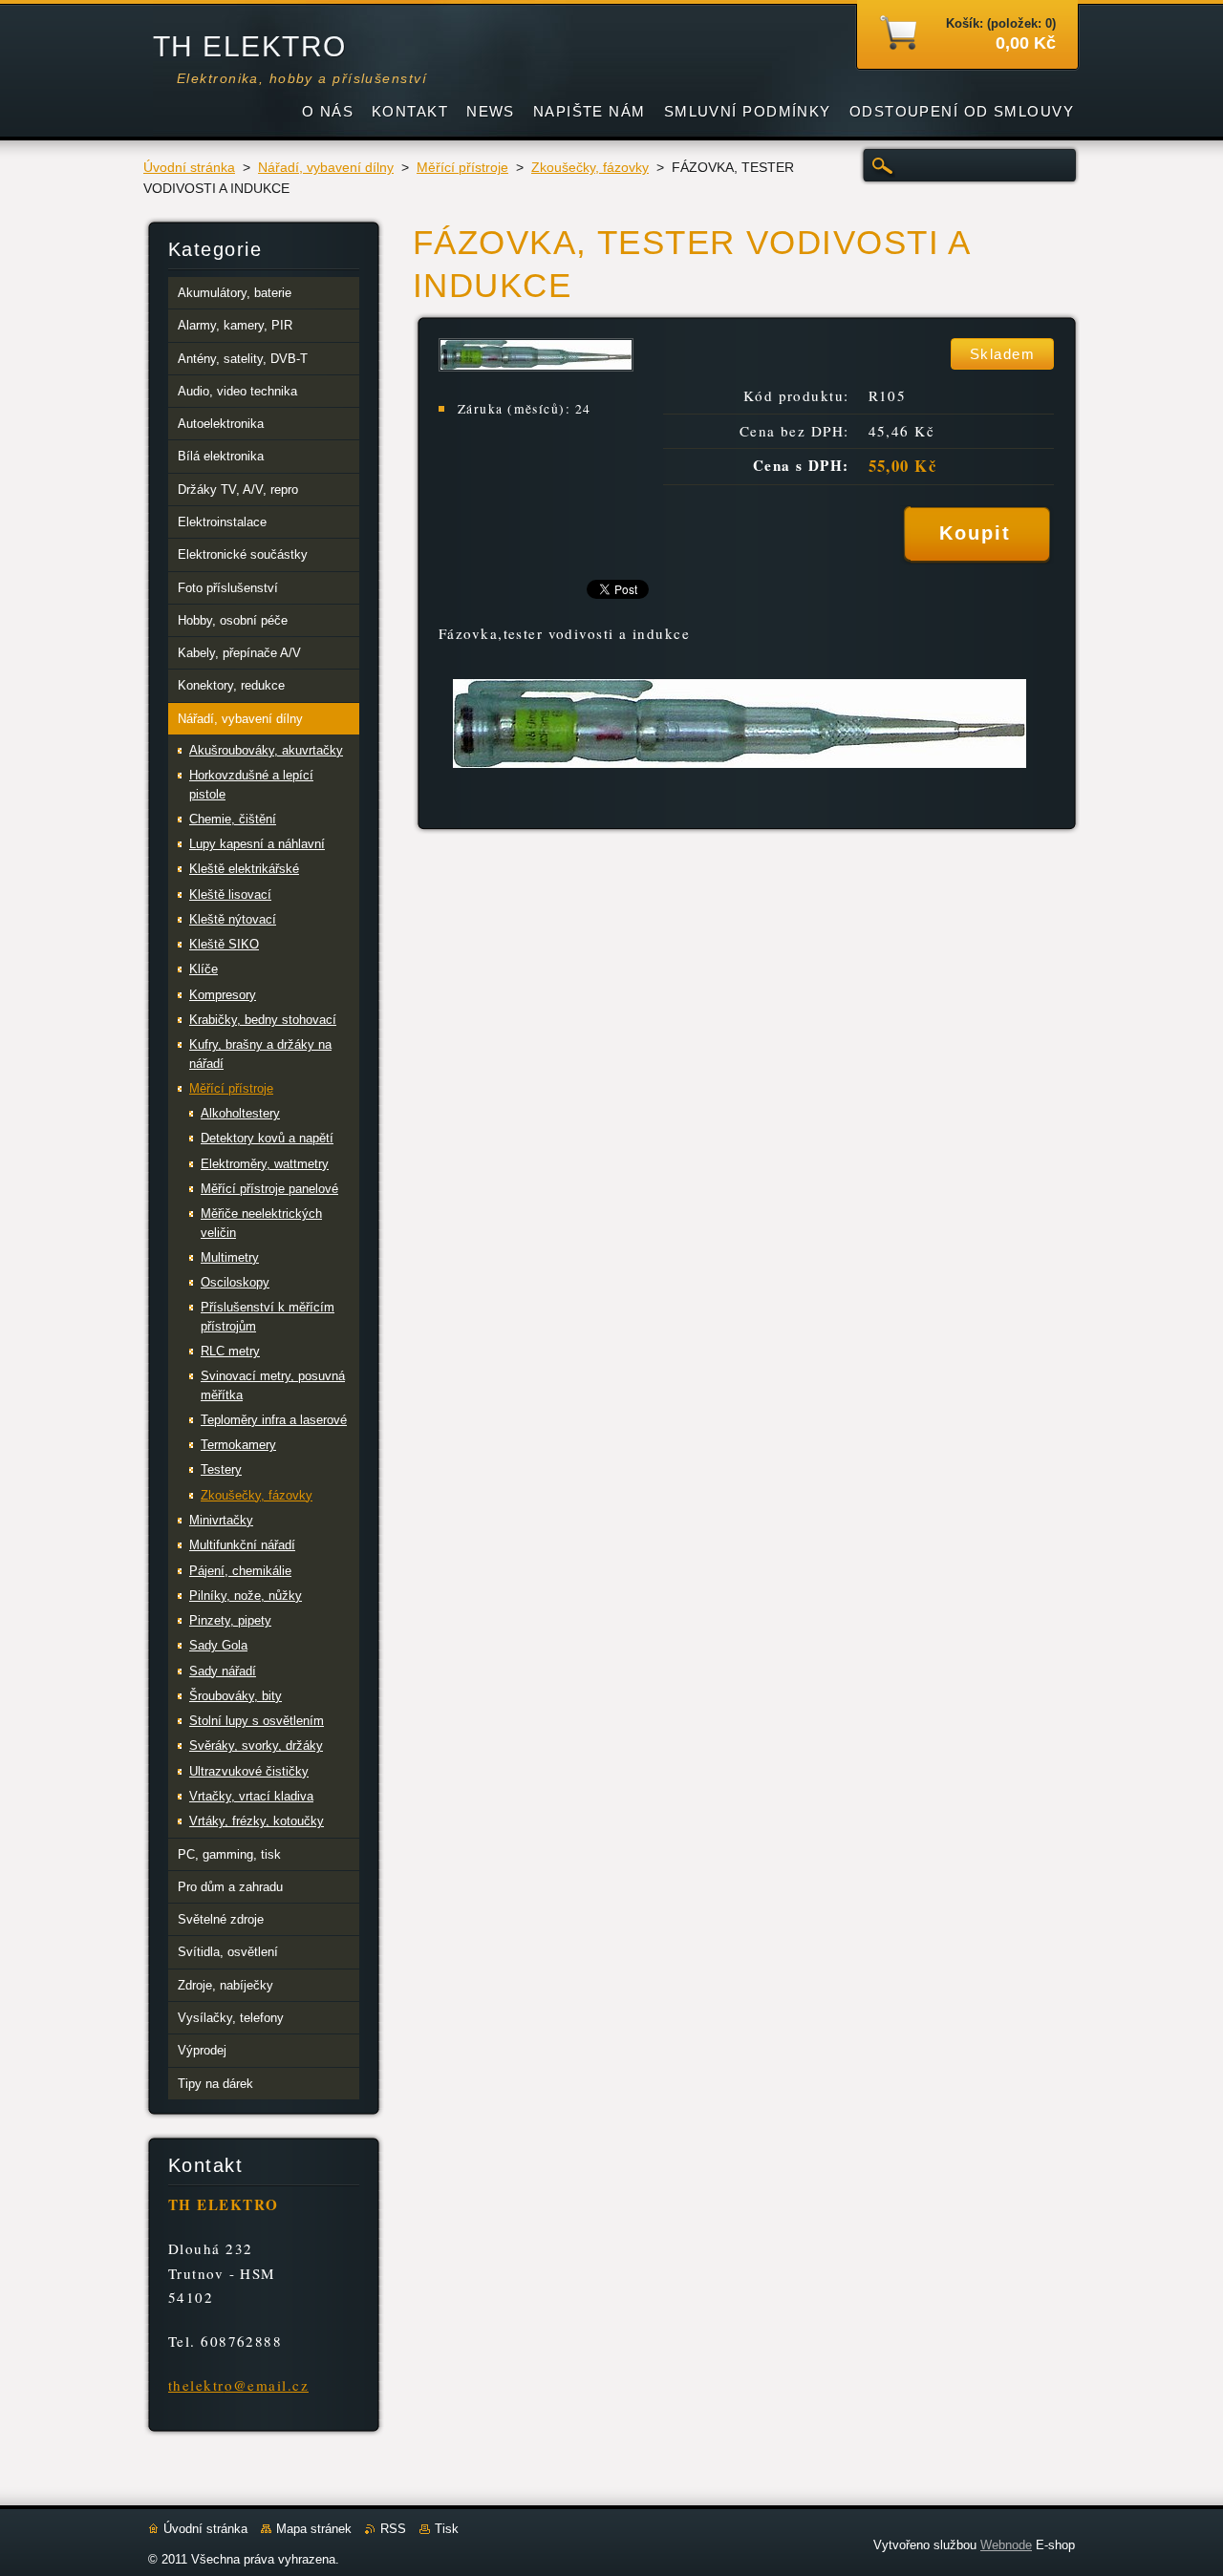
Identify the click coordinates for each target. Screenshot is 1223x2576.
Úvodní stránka (189, 168)
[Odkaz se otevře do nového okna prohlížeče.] (536, 366)
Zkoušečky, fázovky (590, 168)
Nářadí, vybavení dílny (326, 168)
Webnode (1006, 2545)
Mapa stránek (314, 2529)
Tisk (447, 2529)
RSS (393, 2529)
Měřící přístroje (462, 168)
